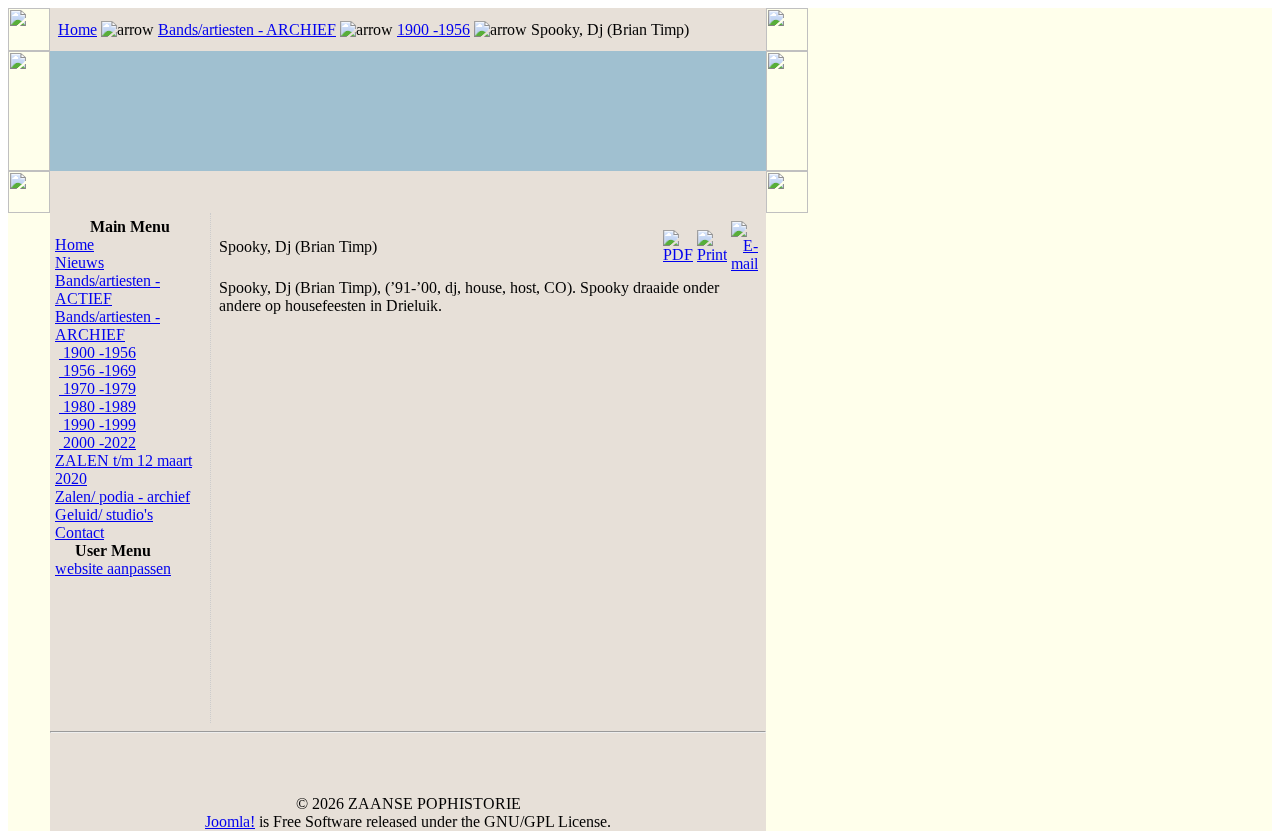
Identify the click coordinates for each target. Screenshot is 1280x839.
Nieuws (79, 262)
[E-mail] (744, 241)
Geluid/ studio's (104, 514)
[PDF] (678, 241)
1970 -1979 (97, 388)
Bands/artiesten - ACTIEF (107, 289)
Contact (79, 532)
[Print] (712, 241)
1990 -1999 (97, 424)
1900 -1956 (433, 29)
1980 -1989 (97, 406)
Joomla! (230, 821)
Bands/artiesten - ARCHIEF (247, 29)
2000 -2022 (97, 442)
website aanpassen (113, 568)
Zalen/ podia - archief (122, 496)
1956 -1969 (97, 370)
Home (77, 29)
